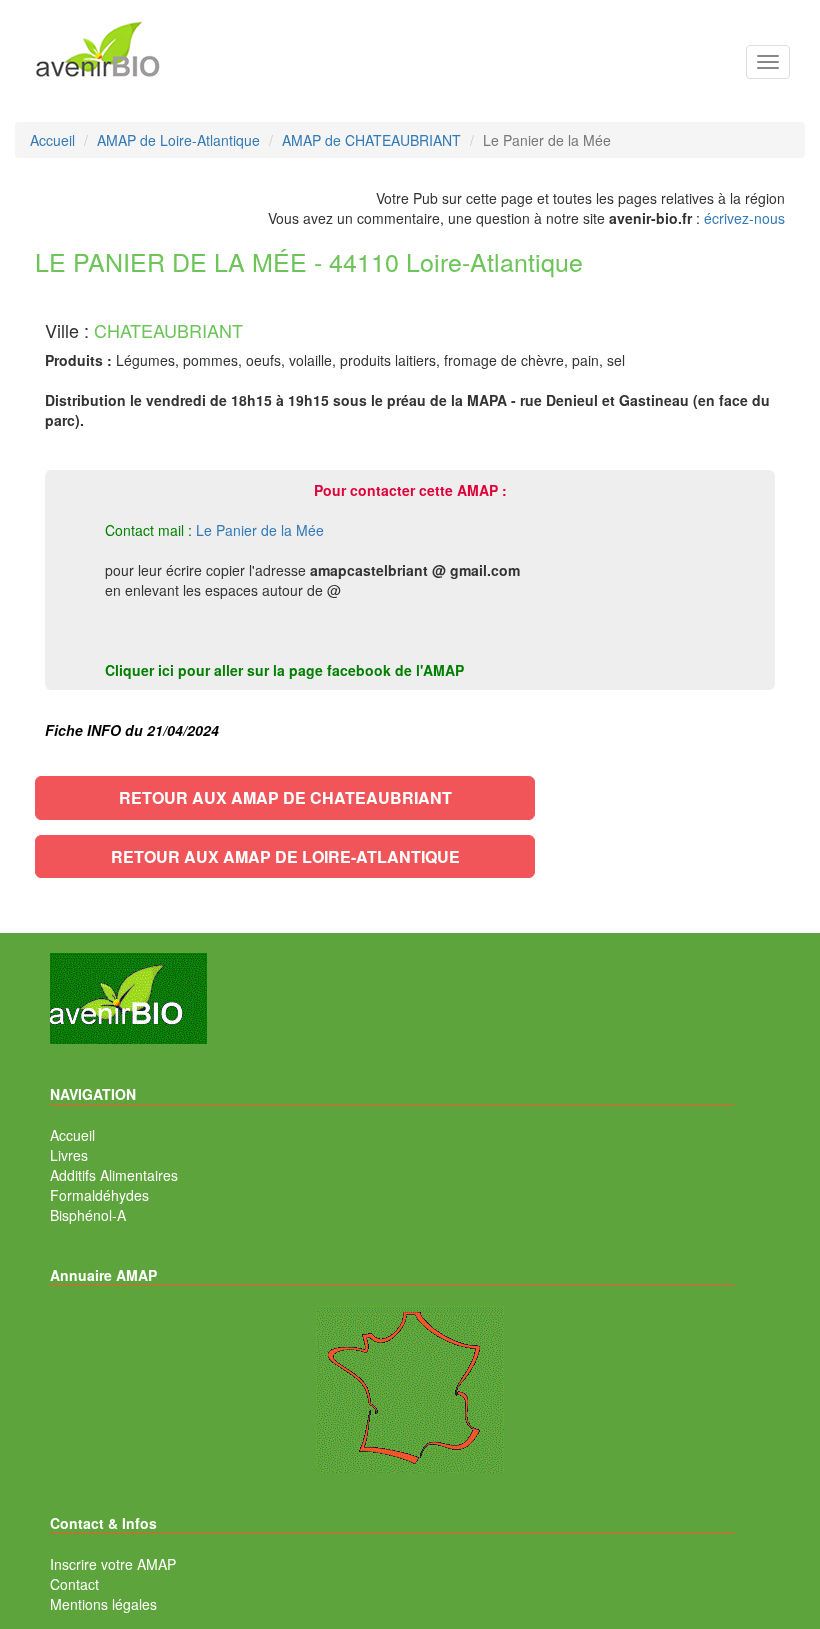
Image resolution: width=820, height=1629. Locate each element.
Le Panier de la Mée (260, 530)
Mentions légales (103, 1604)
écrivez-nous (744, 218)
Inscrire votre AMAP (113, 1564)
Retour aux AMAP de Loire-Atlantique (285, 856)
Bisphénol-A (88, 1215)
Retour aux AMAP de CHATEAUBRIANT (285, 797)
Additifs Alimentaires (114, 1175)
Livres (69, 1155)
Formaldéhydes (99, 1195)
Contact (74, 1584)
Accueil (72, 1135)
